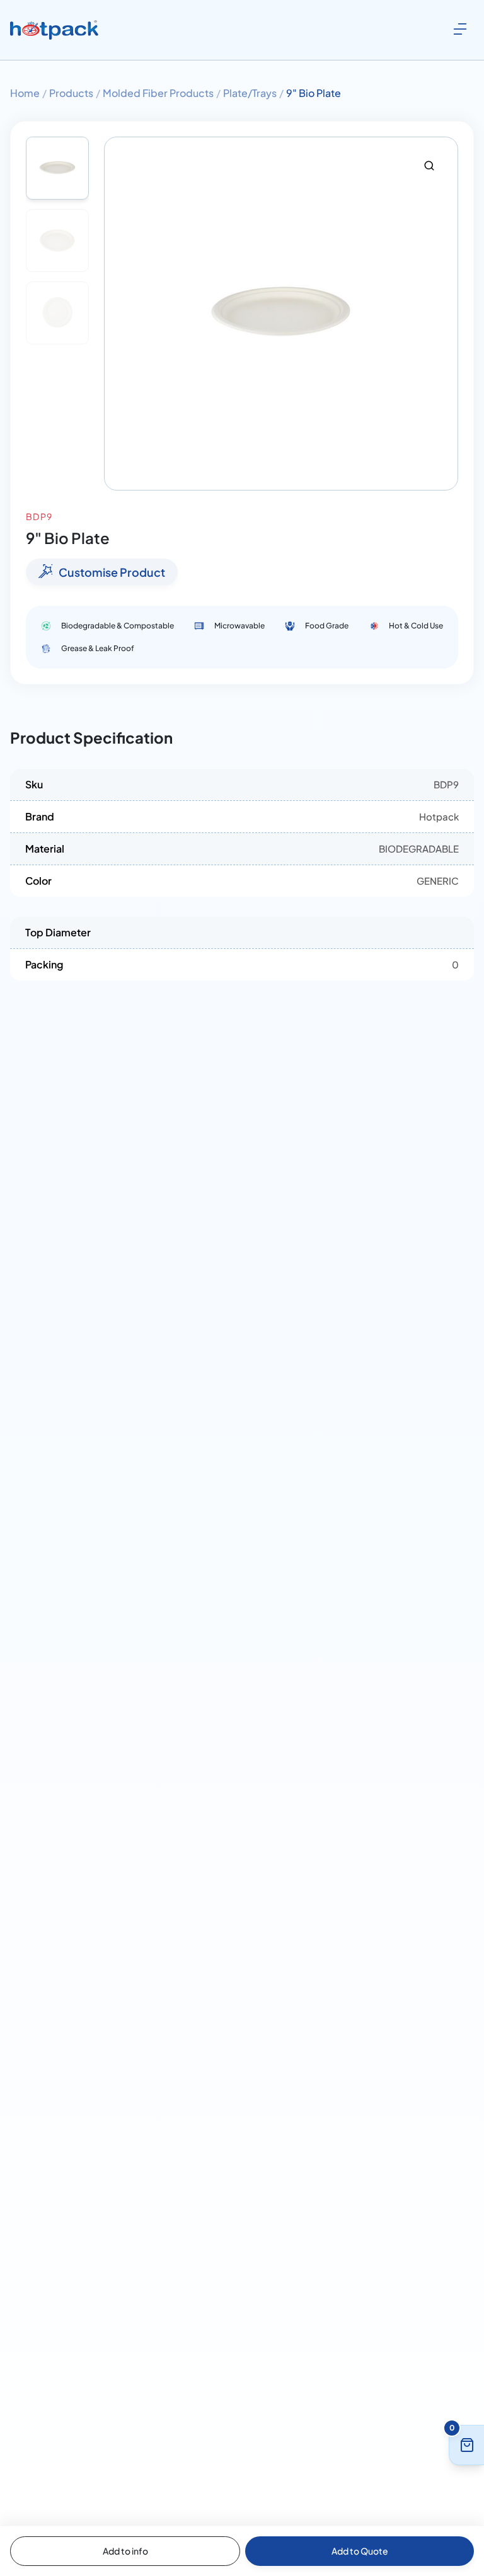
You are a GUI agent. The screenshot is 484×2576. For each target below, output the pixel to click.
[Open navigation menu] (460, 29)
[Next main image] (442, 314)
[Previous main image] (120, 314)
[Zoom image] (429, 166)
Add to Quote (360, 2551)
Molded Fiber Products (158, 93)
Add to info (125, 2551)
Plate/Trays (250, 93)
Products (71, 93)
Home (25, 93)
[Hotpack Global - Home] (54, 30)
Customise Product (112, 572)
